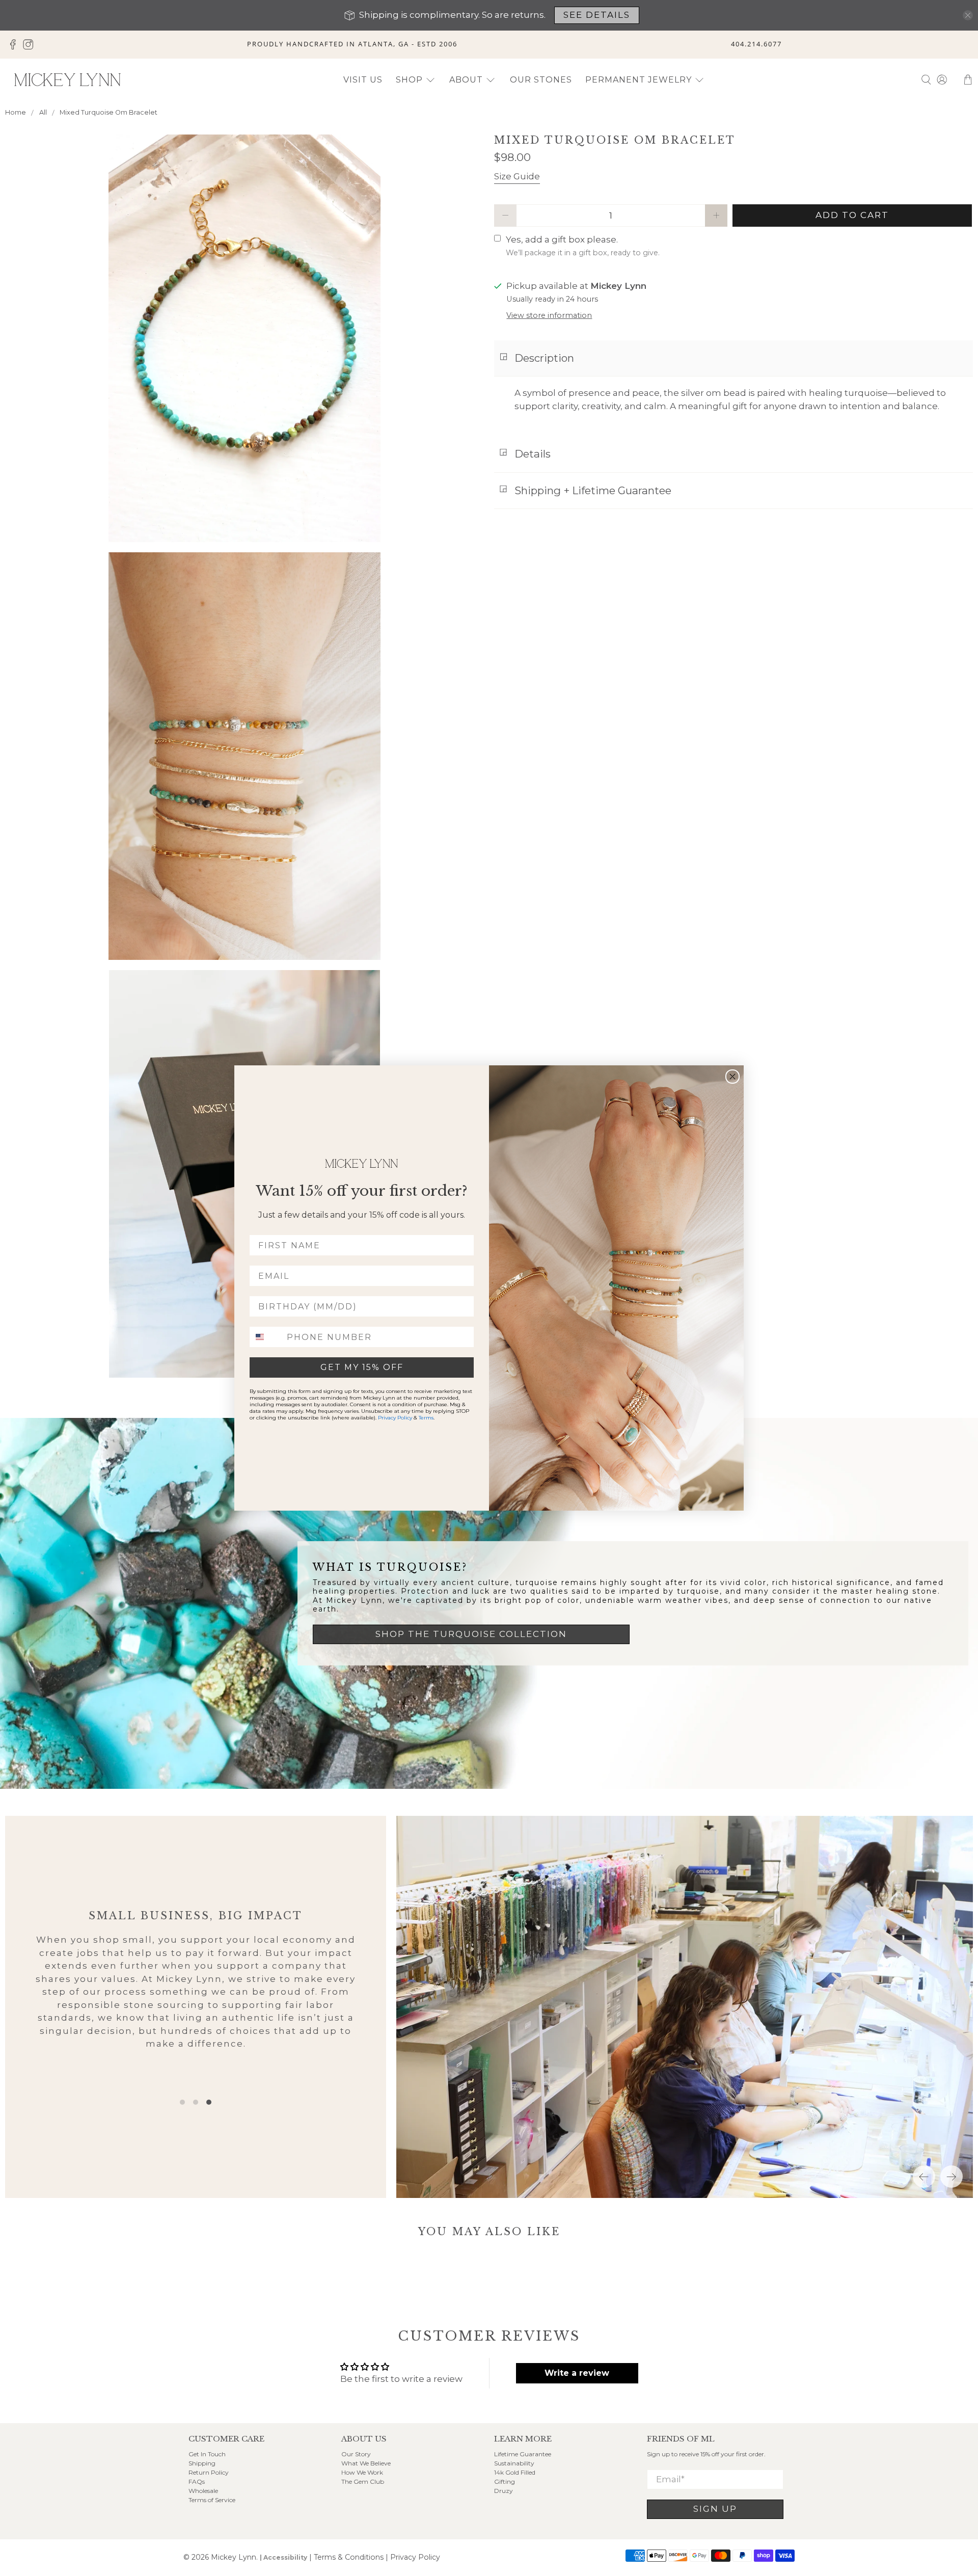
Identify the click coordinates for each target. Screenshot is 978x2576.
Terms (426, 1418)
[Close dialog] (732, 1077)
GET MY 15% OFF (362, 1367)
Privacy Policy (395, 1418)
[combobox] (266, 1337)
